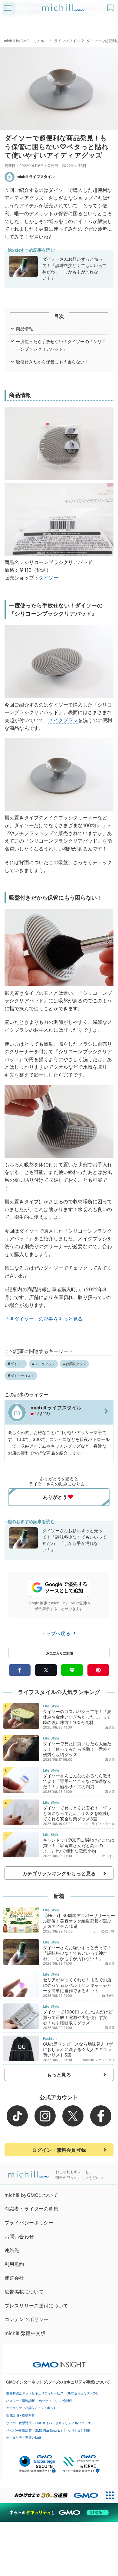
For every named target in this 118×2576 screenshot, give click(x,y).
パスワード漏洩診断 (20, 2401)
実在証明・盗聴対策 (20, 2415)
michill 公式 (99, 1931)
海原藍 (110, 1727)
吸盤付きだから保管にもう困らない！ (52, 362)
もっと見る (59, 2075)
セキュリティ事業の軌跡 (24, 2437)
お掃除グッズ (76, 1364)
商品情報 (25, 329)
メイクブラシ (63, 720)
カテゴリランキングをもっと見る (59, 1873)
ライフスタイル (67, 41)
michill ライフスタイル (36, 177)
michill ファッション (99, 2060)
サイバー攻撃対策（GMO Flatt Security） (35, 2431)
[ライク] (111, 6)
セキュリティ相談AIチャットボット (31, 2408)
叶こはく (108, 1856)
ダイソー (49, 578)
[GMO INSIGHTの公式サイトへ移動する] (59, 2362)
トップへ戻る (57, 1633)
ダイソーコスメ (22, 1376)
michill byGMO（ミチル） (26, 41)
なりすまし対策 (79, 2431)
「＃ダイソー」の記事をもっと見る (44, 1319)
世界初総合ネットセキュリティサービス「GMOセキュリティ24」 (53, 2393)
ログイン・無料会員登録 (59, 2150)
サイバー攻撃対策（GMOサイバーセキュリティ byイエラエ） (50, 2423)
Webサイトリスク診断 (55, 2401)
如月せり (108, 1996)
